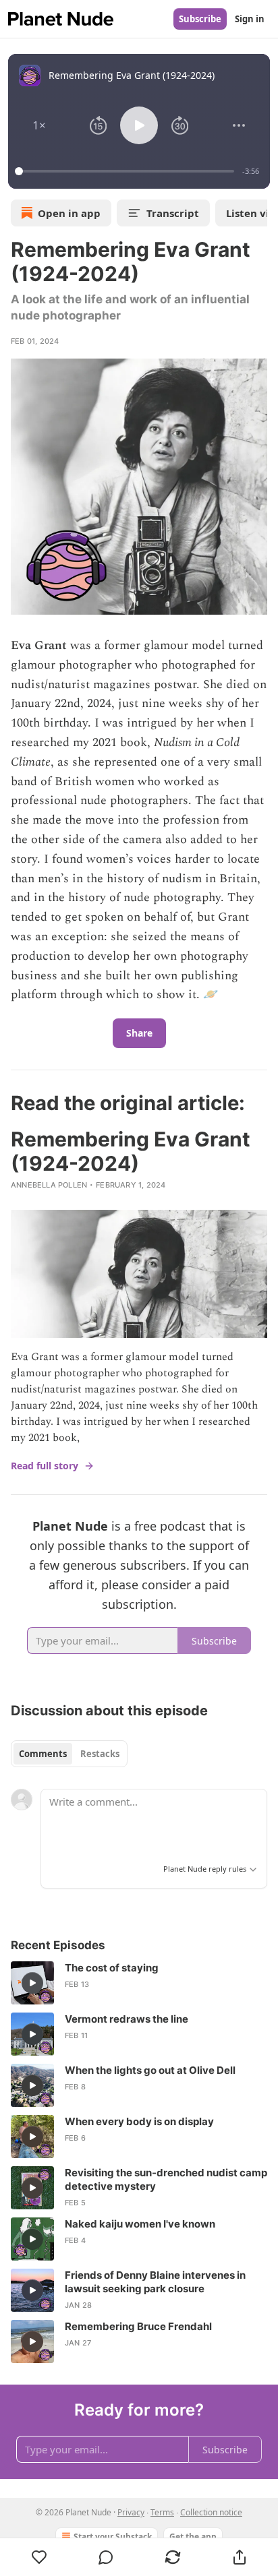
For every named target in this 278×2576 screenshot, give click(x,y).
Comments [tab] (43, 1754)
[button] (39, 125)
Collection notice (211, 2512)
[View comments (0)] (106, 2557)
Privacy (131, 2512)
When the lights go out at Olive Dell (150, 2070)
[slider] (127, 171)
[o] (32, 1983)
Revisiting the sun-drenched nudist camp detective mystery (166, 2179)
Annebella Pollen (49, 1185)
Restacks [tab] (100, 1754)
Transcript (173, 213)
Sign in (250, 19)
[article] (139, 1983)
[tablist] (69, 1754)
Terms (162, 2512)
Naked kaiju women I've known (140, 2224)
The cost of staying (112, 1968)
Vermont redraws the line (127, 2019)
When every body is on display (139, 2121)
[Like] (39, 2557)
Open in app (69, 213)
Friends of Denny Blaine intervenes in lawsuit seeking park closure (155, 2282)
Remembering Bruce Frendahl (138, 2326)
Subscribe (200, 19)
